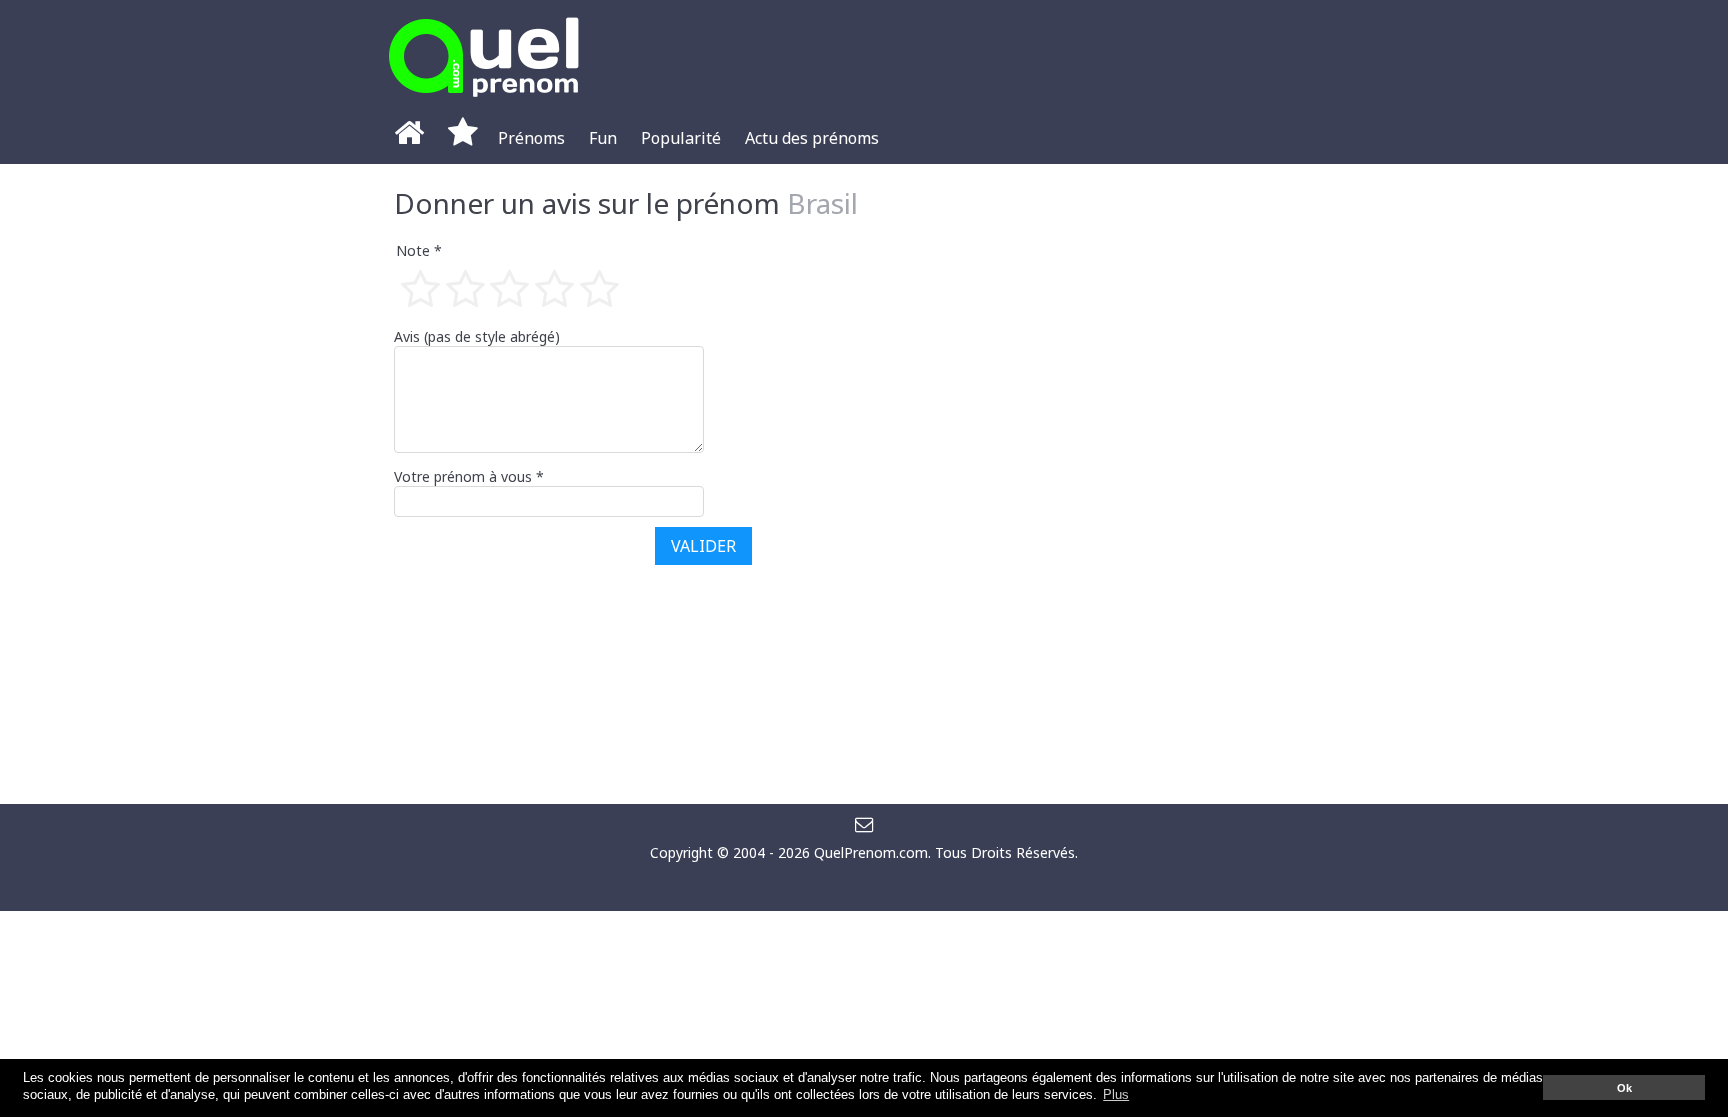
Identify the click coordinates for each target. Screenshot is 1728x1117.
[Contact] (864, 823)
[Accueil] (409, 138)
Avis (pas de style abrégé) (477, 336)
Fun (603, 138)
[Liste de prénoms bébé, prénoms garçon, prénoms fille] (484, 102)
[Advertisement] (1184, 484)
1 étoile (418, 288)
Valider (703, 546)
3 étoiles (508, 288)
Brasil (822, 203)
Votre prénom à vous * (469, 476)
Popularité (681, 138)
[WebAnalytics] (864, 881)
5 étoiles (597, 288)
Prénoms (531, 138)
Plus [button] (1116, 1095)
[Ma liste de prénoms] (463, 138)
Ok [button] (1624, 1088)
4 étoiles (552, 288)
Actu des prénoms (812, 138)
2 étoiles (463, 288)
